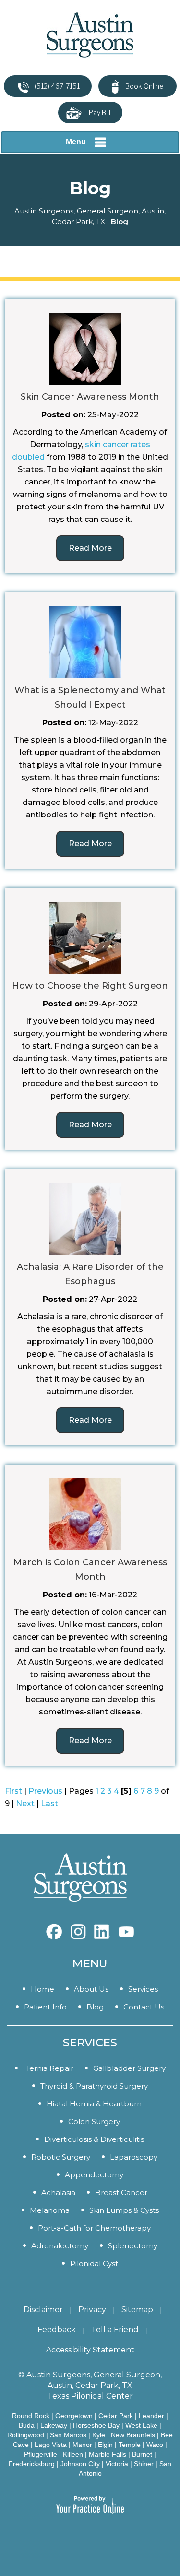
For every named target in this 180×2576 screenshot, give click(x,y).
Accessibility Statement (90, 2350)
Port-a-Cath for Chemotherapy (94, 2228)
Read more (90, 548)
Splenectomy (133, 2246)
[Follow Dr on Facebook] (54, 1927)
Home (42, 1989)
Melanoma (50, 2210)
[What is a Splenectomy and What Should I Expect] (85, 642)
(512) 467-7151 (57, 86)
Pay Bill (100, 112)
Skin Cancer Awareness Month (90, 397)
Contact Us (144, 2007)
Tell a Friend (115, 2330)
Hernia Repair (48, 2068)
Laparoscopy (134, 2157)
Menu (76, 142)
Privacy (92, 2310)
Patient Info (45, 2007)
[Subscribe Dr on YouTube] (102, 1927)
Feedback (57, 2330)
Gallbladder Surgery (129, 2068)
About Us (91, 1989)
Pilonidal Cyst (94, 2263)
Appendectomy (94, 2175)
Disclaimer (43, 2310)
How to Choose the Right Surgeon (90, 986)
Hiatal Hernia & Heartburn (94, 2104)
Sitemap (137, 2310)
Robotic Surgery (61, 2157)
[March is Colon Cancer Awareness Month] (85, 1514)
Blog (95, 2007)
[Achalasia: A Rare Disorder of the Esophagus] (85, 1218)
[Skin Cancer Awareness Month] (85, 348)
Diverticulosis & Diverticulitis (94, 2139)
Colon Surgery (94, 2121)
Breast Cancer (121, 2192)
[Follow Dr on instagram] (78, 1927)
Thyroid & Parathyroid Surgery (94, 2086)
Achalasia (58, 2192)
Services (143, 1989)
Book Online (144, 86)
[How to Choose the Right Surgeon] (85, 937)
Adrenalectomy (60, 2246)
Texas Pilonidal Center (90, 2396)
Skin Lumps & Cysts (124, 2210)
